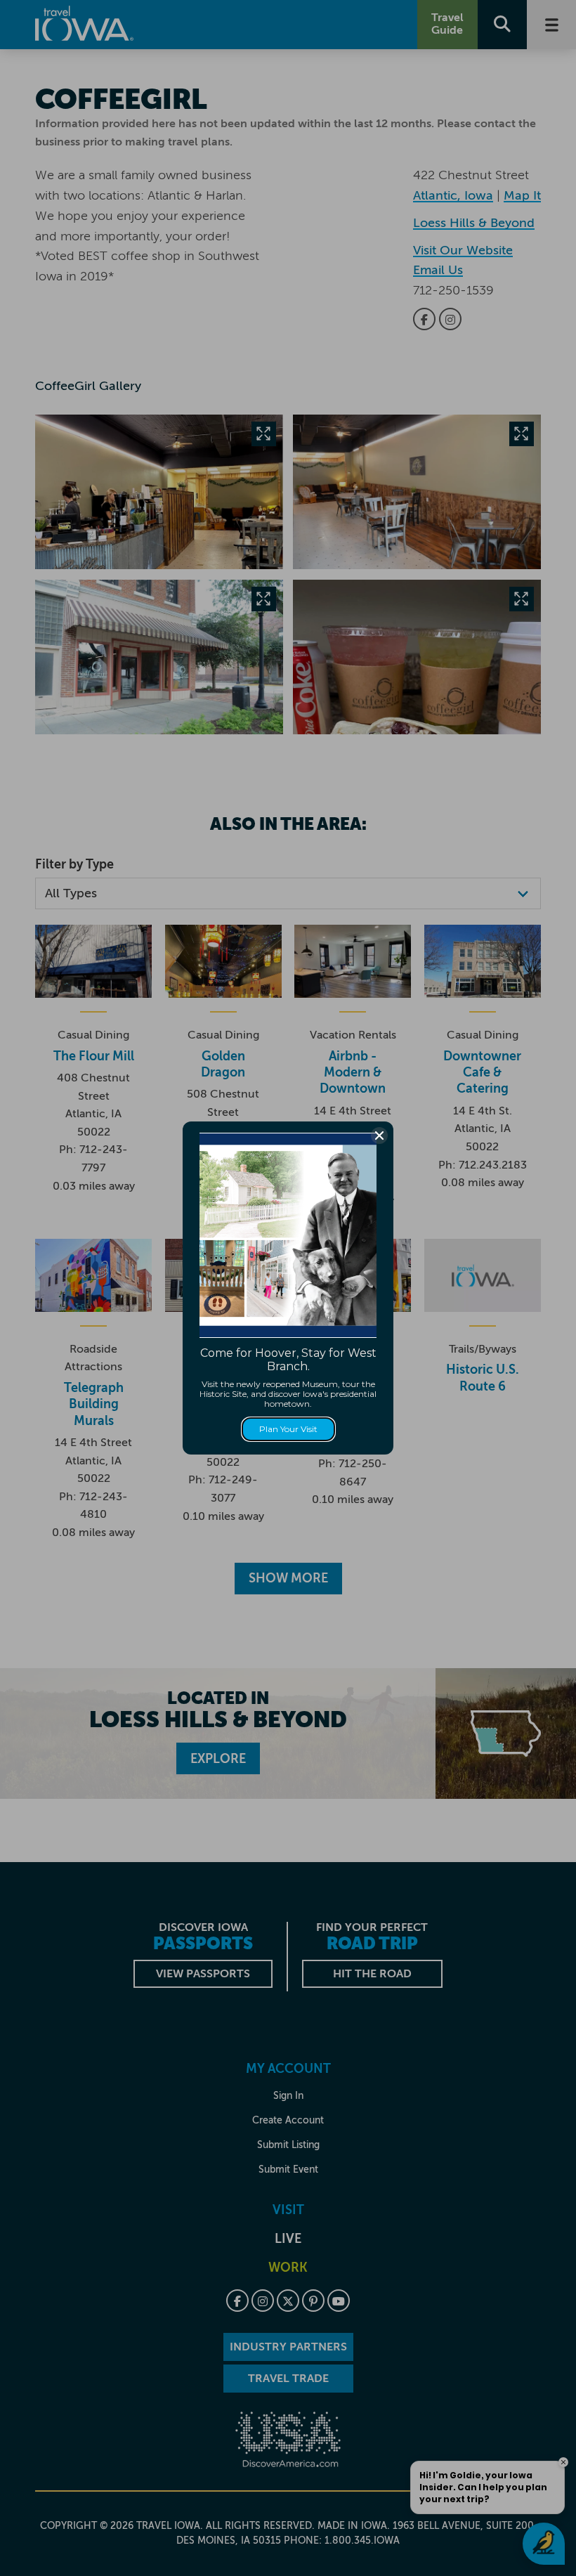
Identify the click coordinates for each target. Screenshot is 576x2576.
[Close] (379, 1136)
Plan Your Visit (288, 1429)
